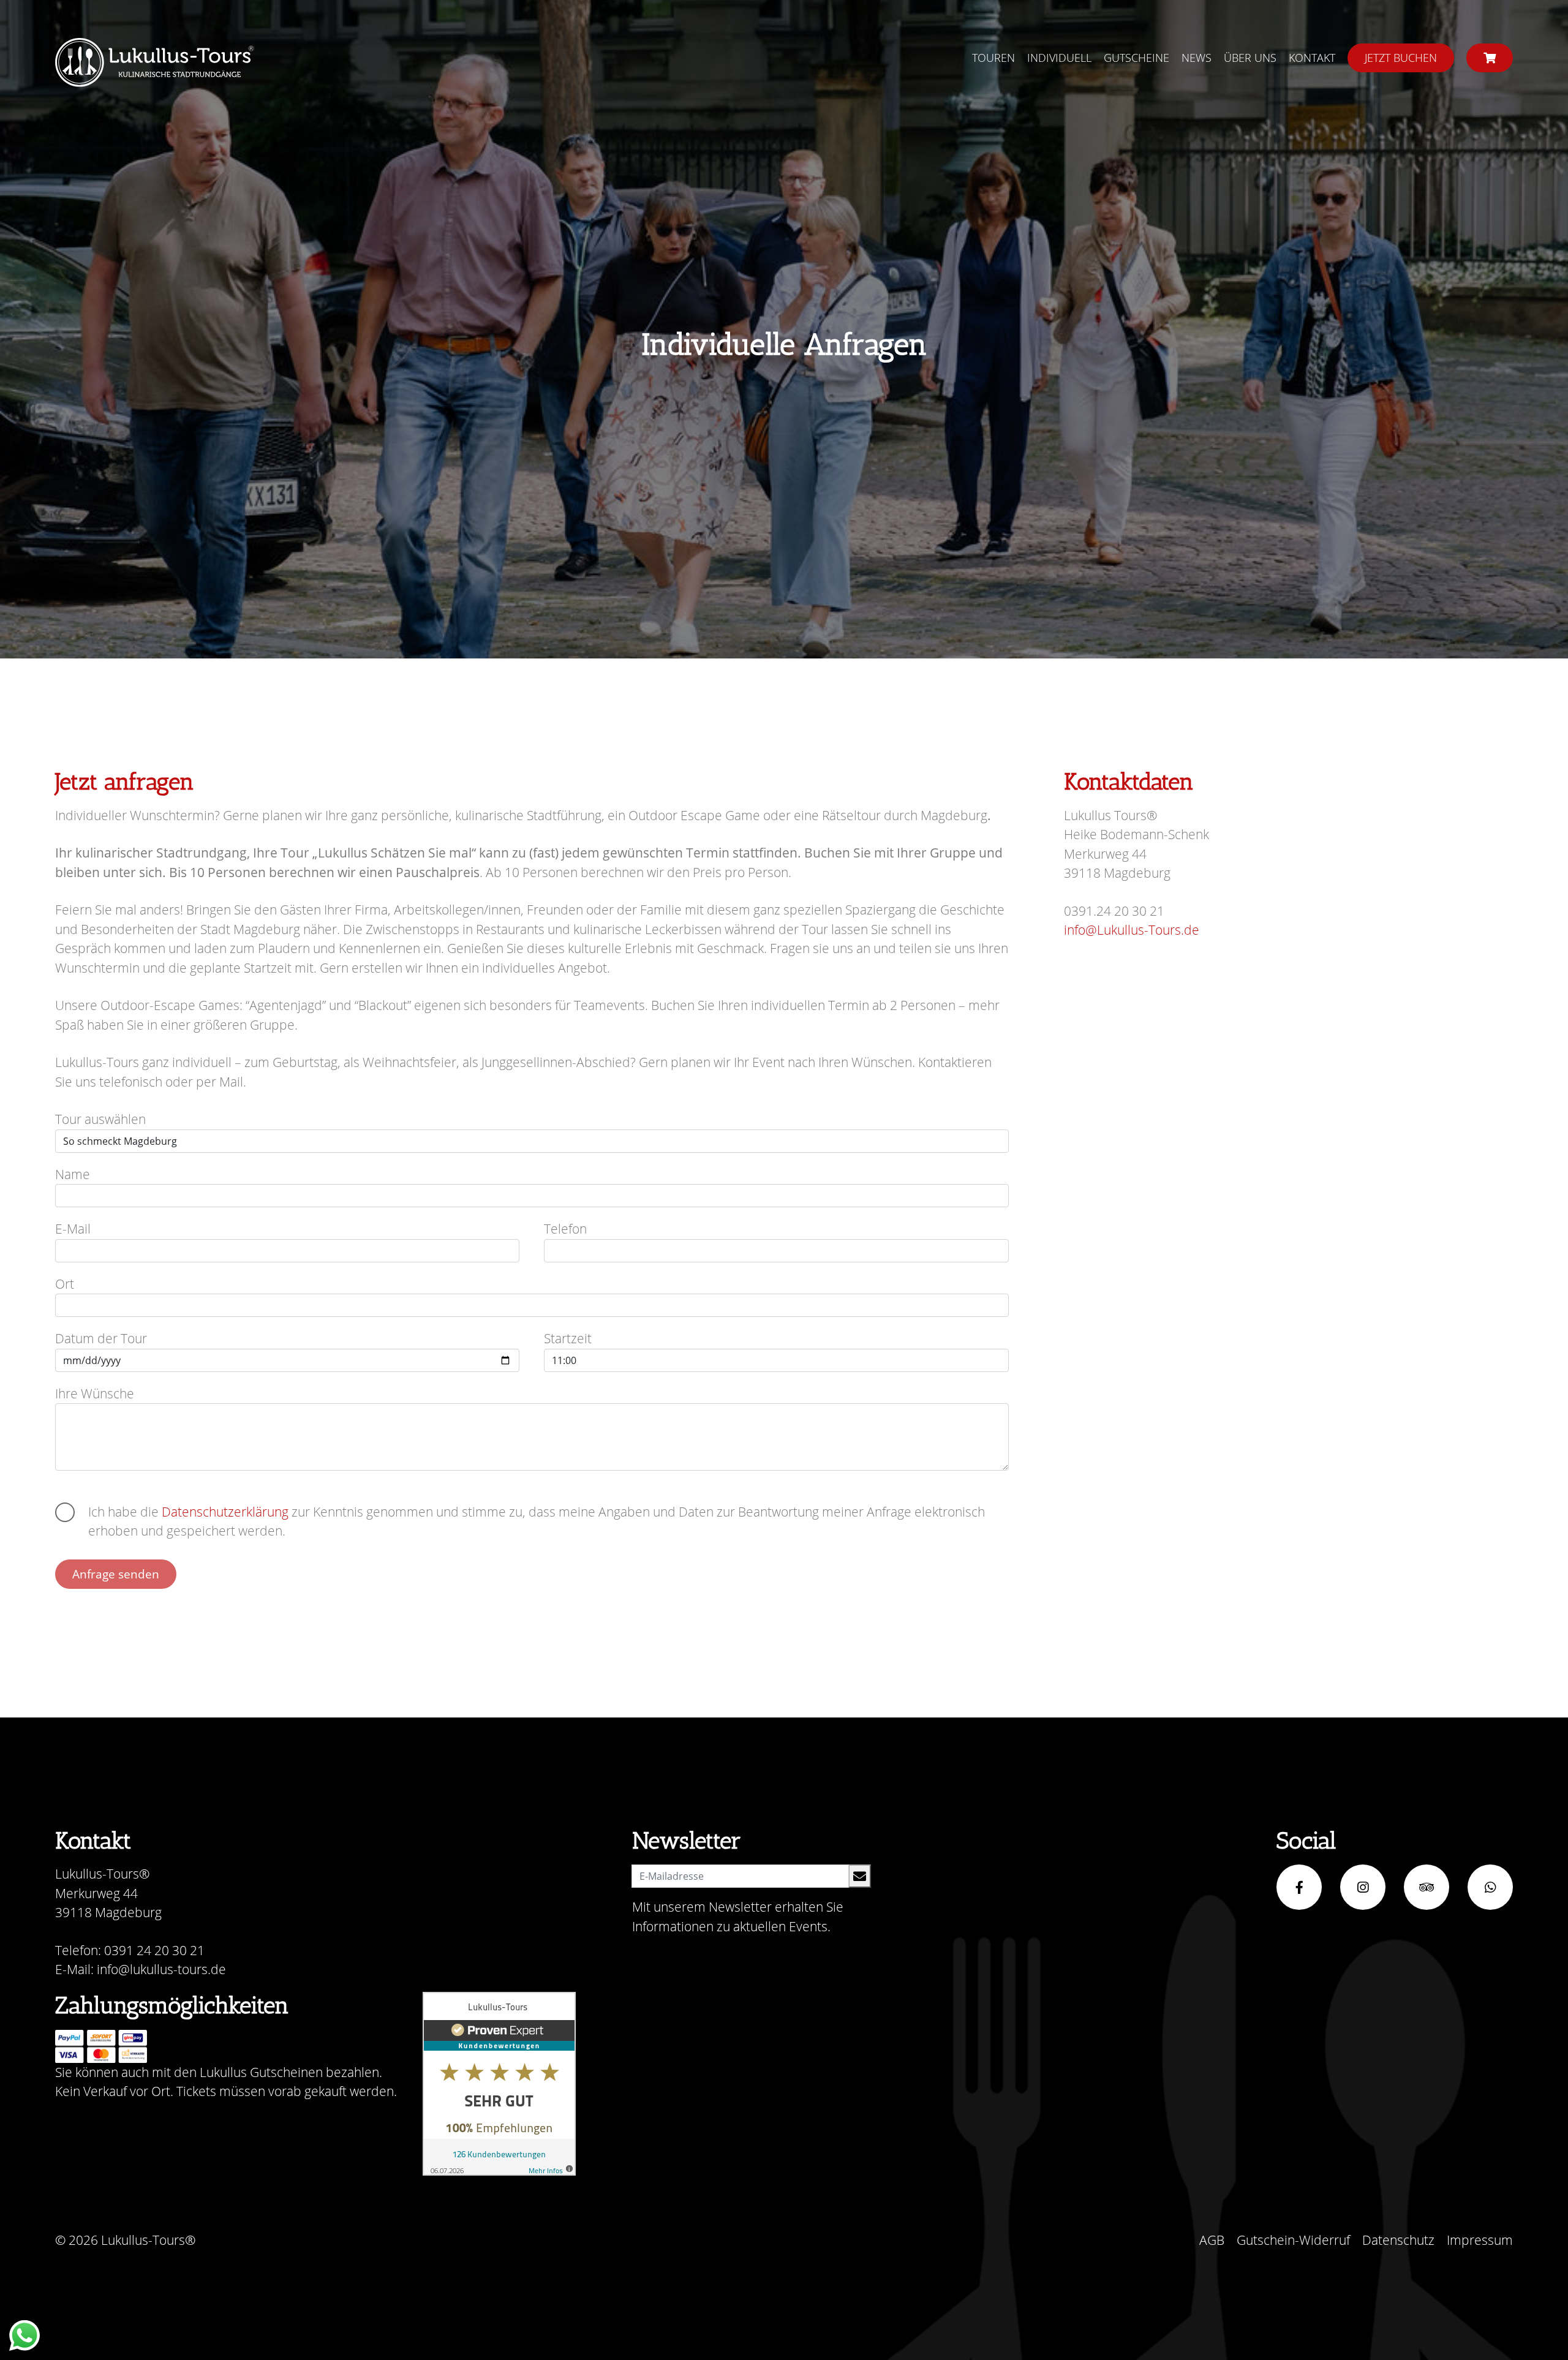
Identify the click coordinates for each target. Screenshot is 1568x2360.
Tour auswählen (100, 1119)
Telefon (565, 1229)
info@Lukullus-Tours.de (1132, 930)
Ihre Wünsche (95, 1393)
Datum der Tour (101, 1338)
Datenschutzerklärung (225, 1512)
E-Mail (73, 1229)
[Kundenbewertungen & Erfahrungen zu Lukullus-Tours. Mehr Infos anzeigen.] (499, 2084)
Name (73, 1174)
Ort (65, 1284)
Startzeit (568, 1338)
